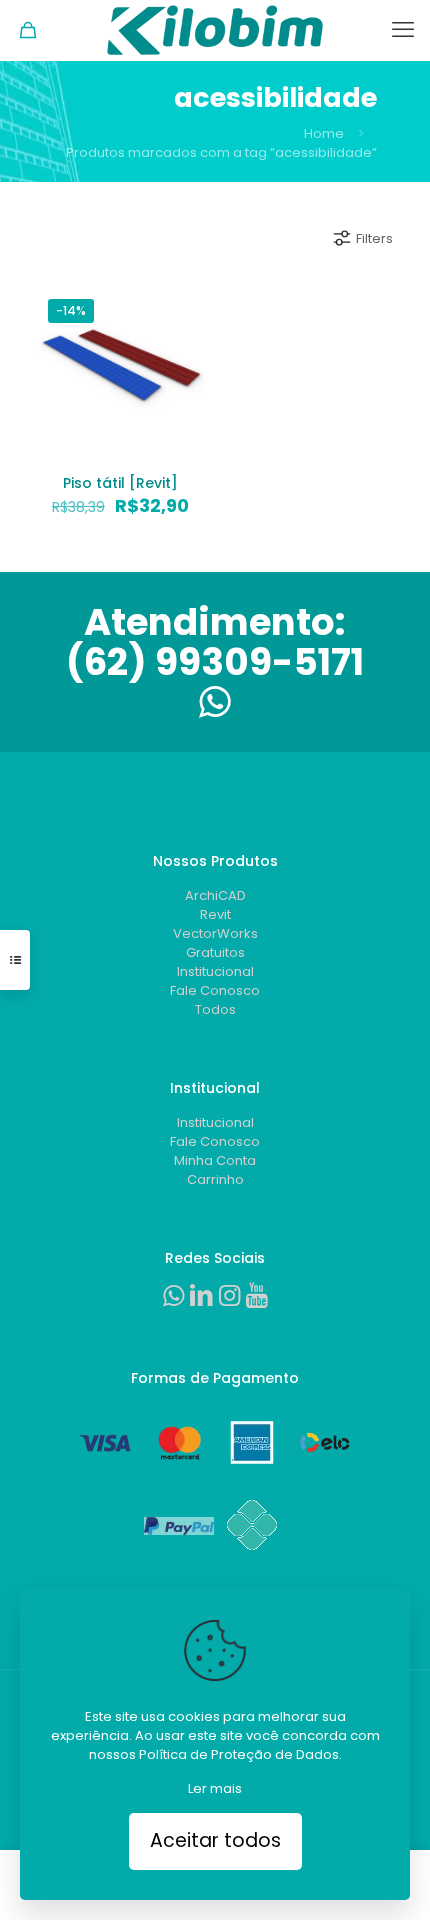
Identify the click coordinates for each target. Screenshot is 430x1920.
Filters (374, 238)
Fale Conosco (215, 990)
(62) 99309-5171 (215, 662)
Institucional (215, 971)
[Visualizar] (185, 394)
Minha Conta (215, 1160)
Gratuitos (215, 952)
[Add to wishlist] (185, 365)
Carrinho (215, 1179)
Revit (215, 914)
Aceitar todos (215, 1840)
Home (324, 133)
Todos (215, 1009)
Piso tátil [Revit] (120, 483)
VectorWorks (215, 933)
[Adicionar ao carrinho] (185, 307)
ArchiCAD (215, 895)
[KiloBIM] (215, 30)
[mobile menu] (403, 30)
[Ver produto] (185, 336)
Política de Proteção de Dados (239, 1754)
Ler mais (215, 1788)
